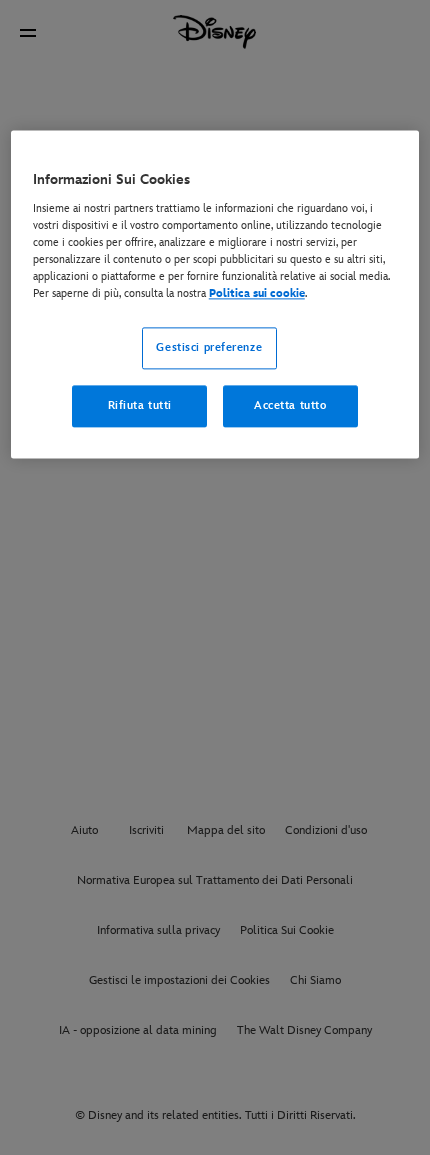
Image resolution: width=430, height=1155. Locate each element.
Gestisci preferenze (209, 348)
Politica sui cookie (257, 294)
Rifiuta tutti (140, 406)
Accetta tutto (290, 406)
